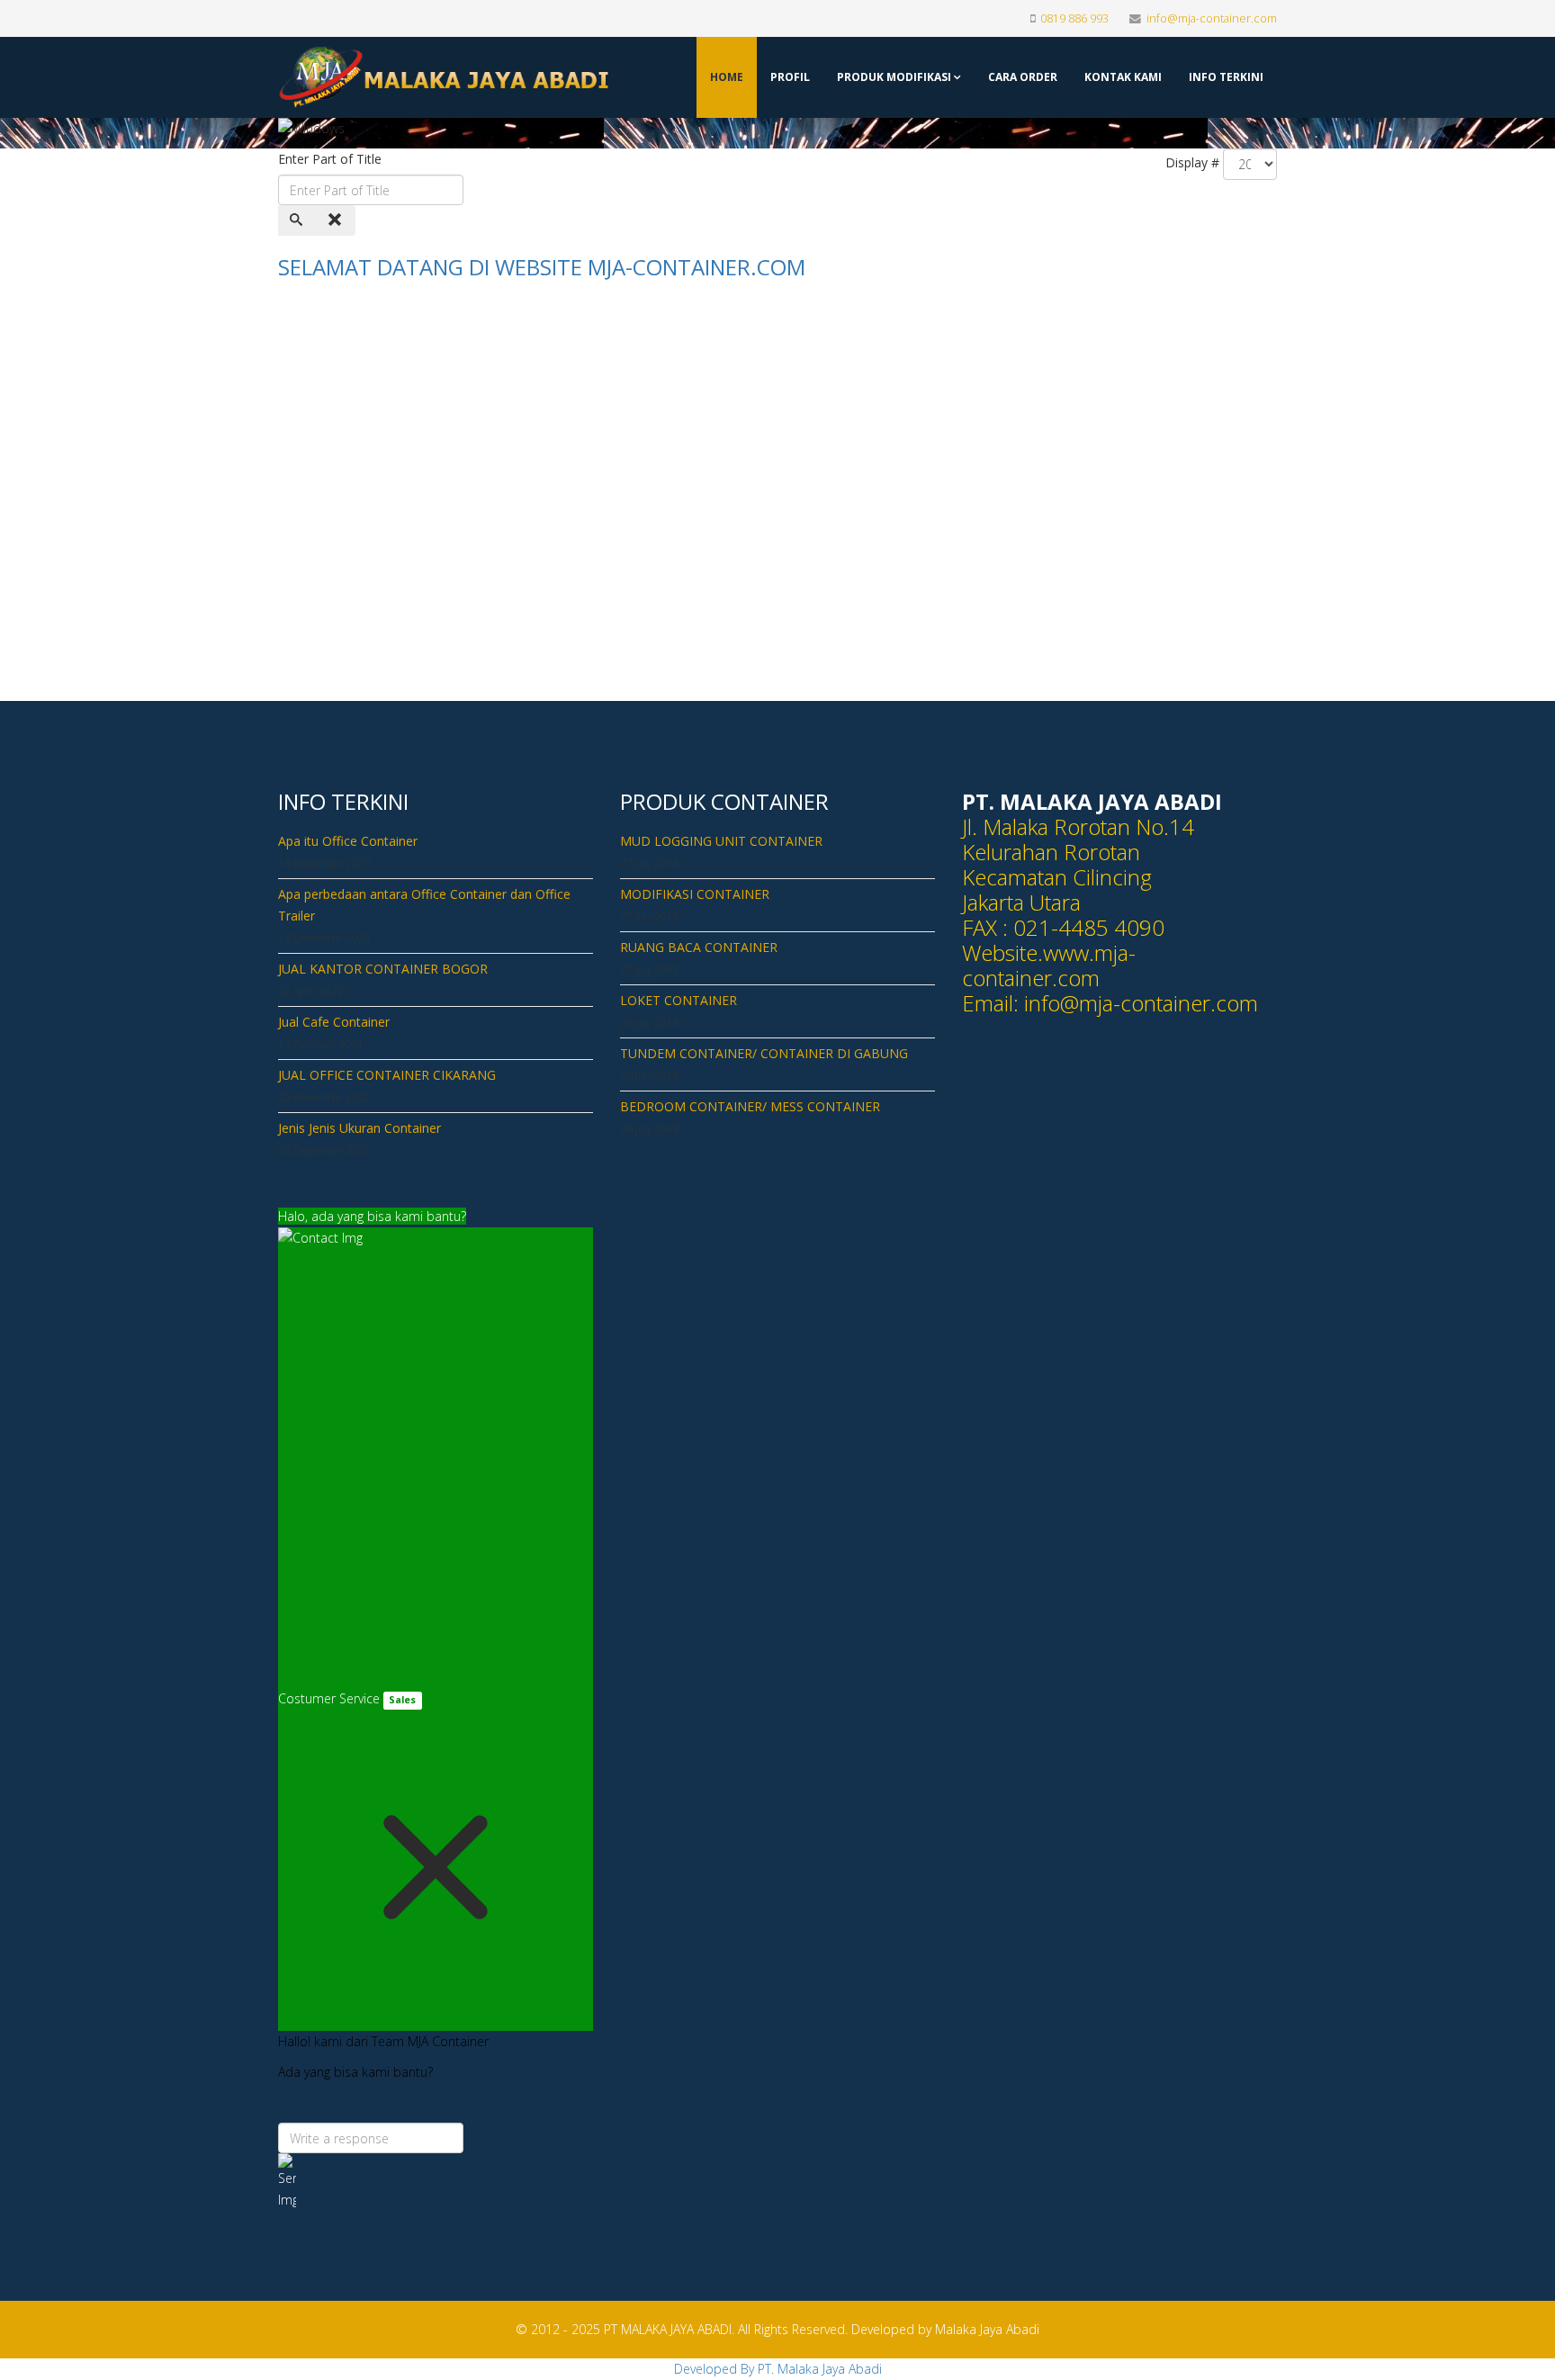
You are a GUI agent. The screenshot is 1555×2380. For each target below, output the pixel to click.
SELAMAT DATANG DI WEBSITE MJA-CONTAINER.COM (542, 267)
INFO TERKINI (1226, 77)
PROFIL (790, 77)
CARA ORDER (1023, 77)
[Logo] (393, 77)
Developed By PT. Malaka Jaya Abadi (778, 2369)
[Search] (298, 220)
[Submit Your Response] (436, 2182)
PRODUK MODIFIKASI (894, 77)
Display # (1192, 162)
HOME (727, 77)
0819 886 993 (1074, 18)
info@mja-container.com (1212, 18)
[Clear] (337, 220)
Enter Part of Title (332, 159)
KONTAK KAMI (1123, 77)
